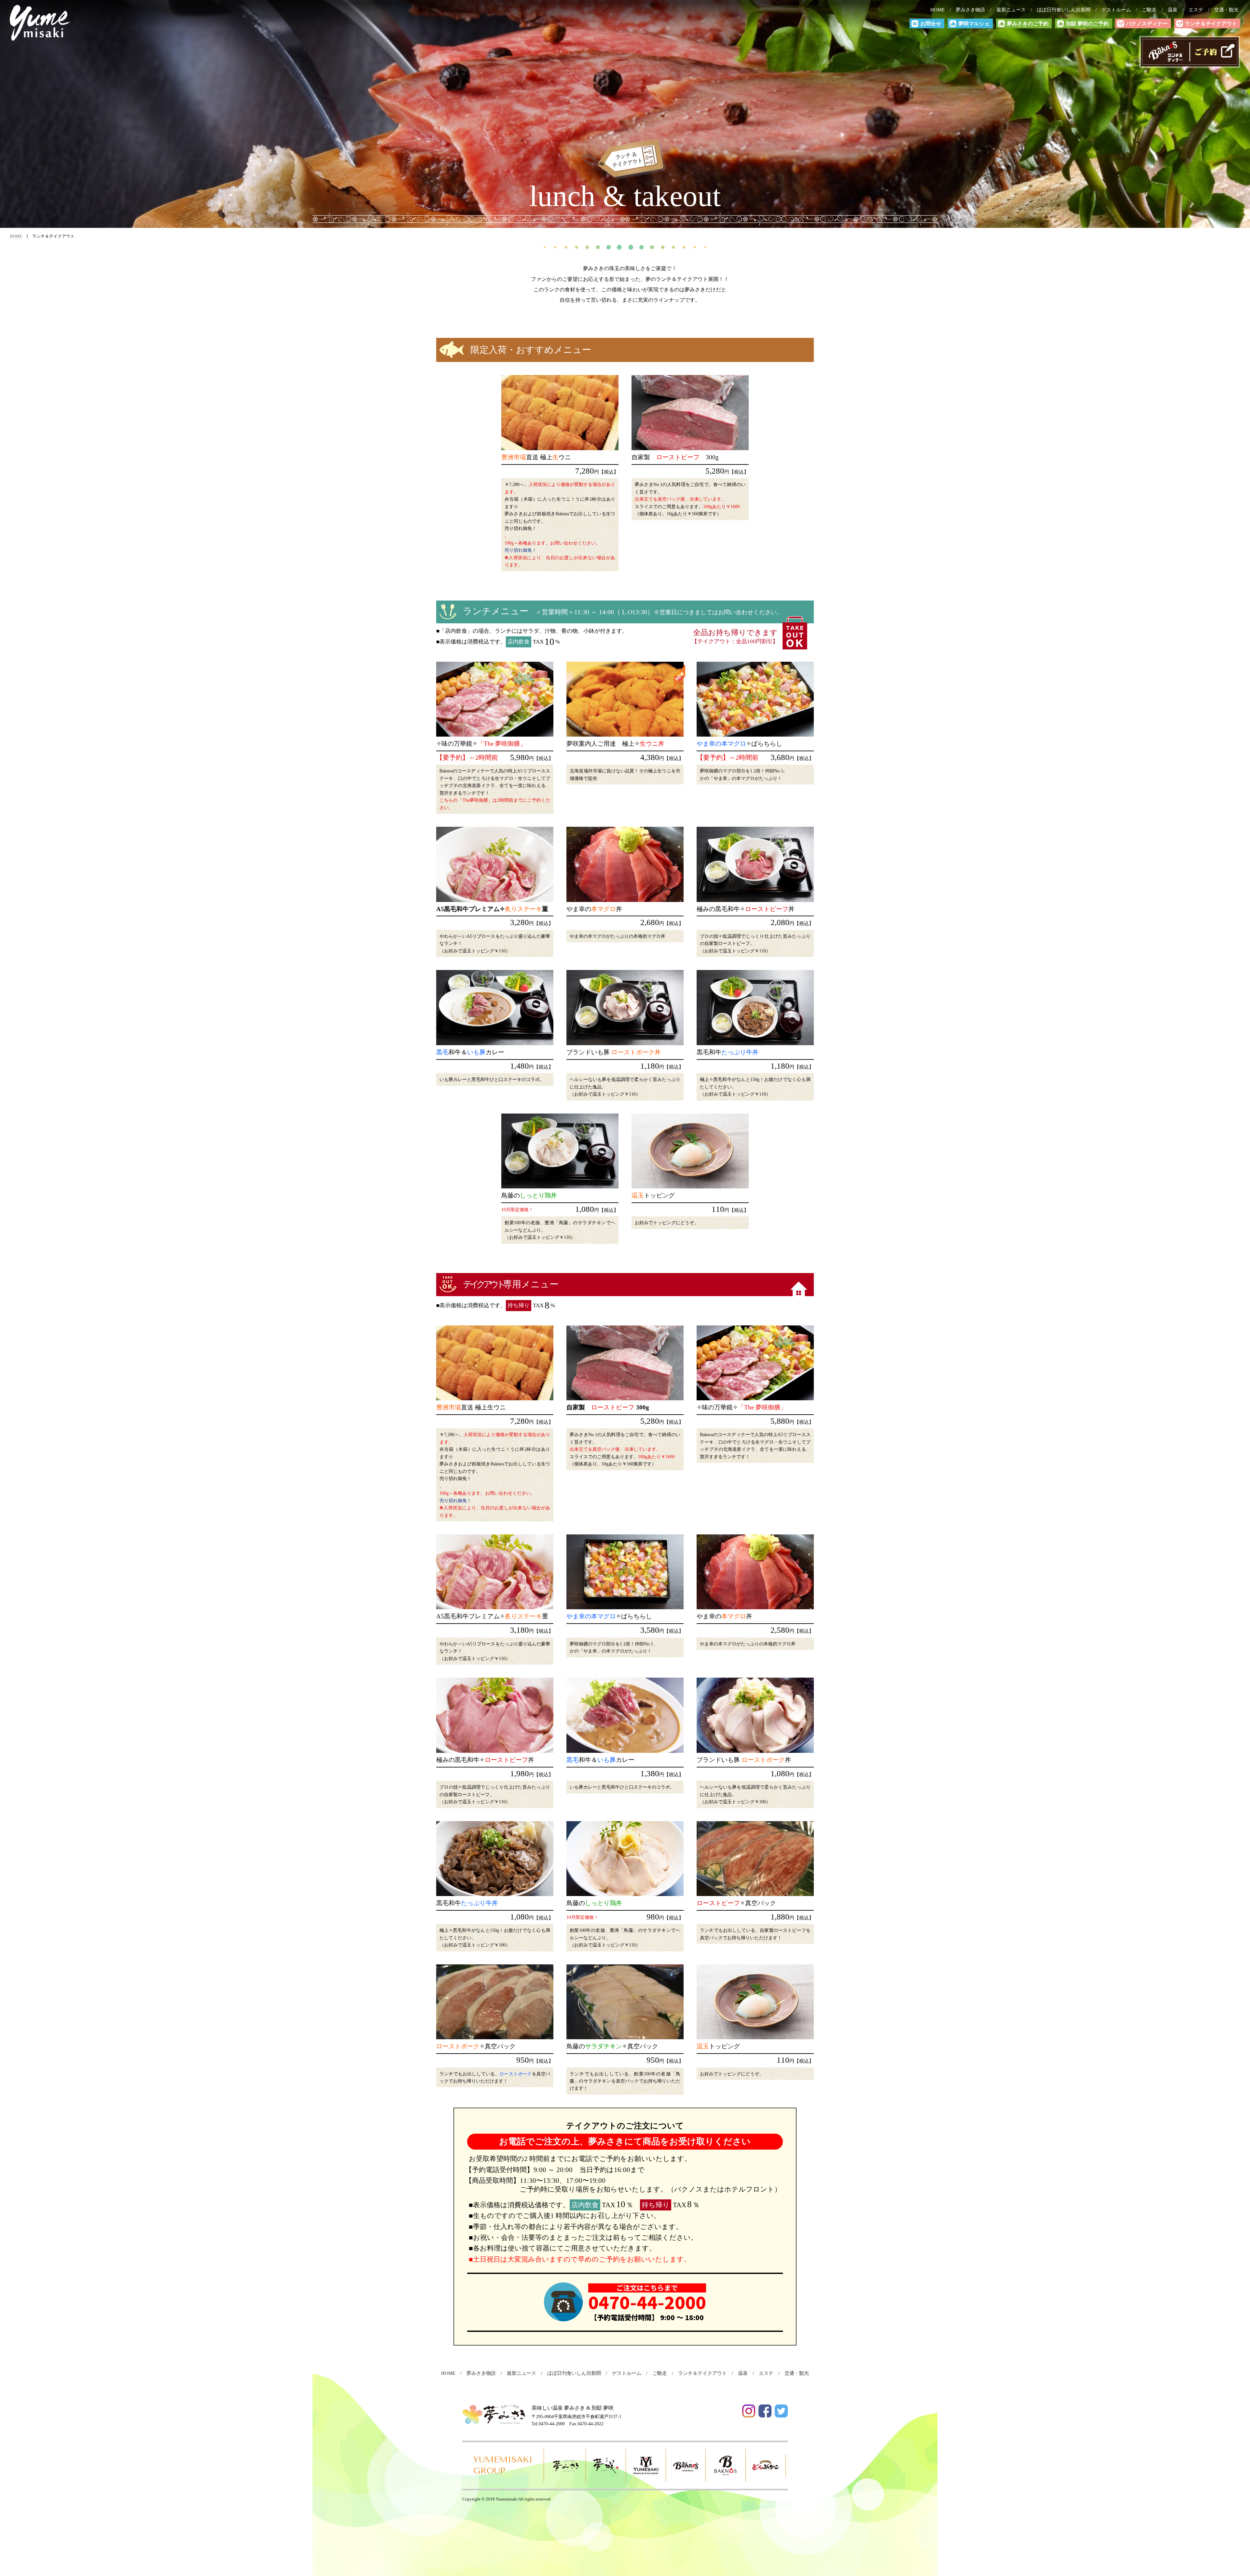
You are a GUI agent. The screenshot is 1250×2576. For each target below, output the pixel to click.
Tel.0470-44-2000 (548, 2424)
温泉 (1175, 10)
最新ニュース (1013, 10)
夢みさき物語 (973, 10)
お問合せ (931, 24)
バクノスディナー (1147, 24)
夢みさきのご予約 (1028, 24)
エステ (1198, 10)
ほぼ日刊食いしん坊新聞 (1066, 10)
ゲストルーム (1119, 10)
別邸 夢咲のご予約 (1087, 24)
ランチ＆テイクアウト (1211, 24)
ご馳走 (1152, 10)
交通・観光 (1229, 10)
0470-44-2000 (647, 2302)
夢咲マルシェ (974, 24)
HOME (940, 10)
